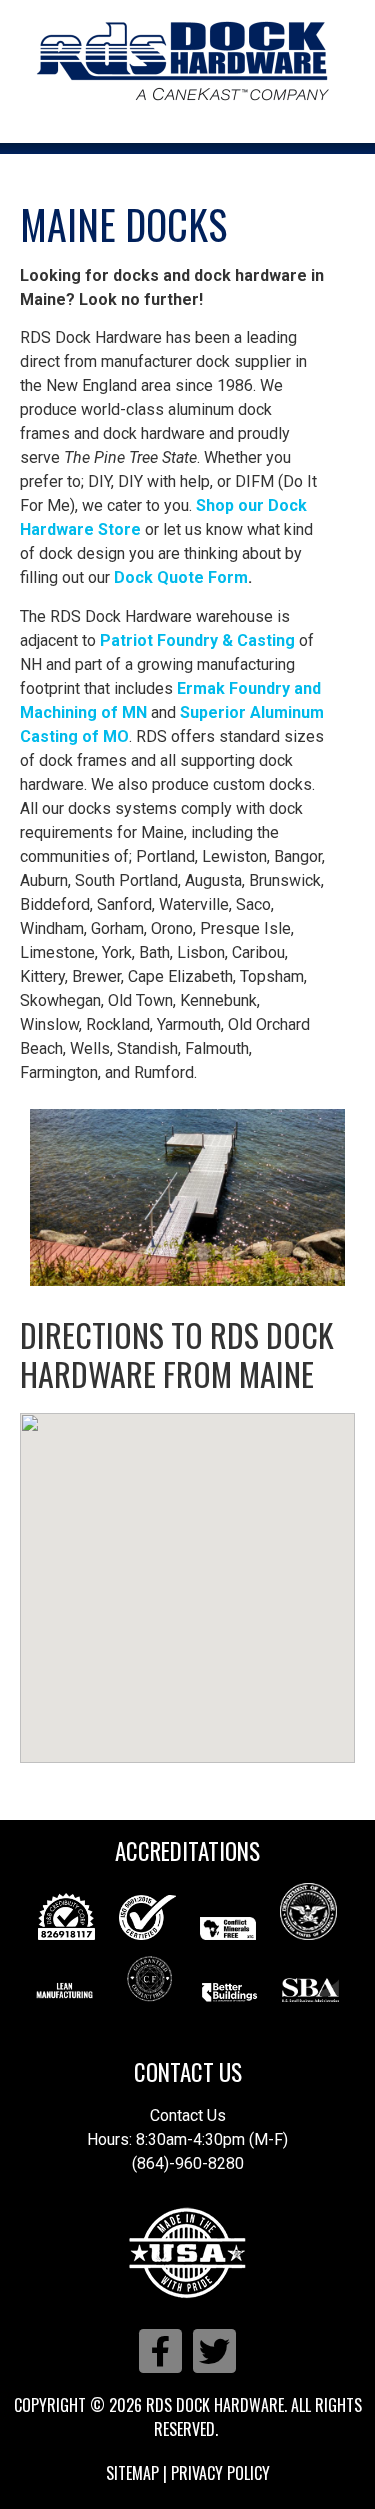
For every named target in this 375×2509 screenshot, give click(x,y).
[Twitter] (214, 2350)
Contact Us (188, 2072)
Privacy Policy (220, 2473)
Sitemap (132, 2473)
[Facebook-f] (160, 2350)
